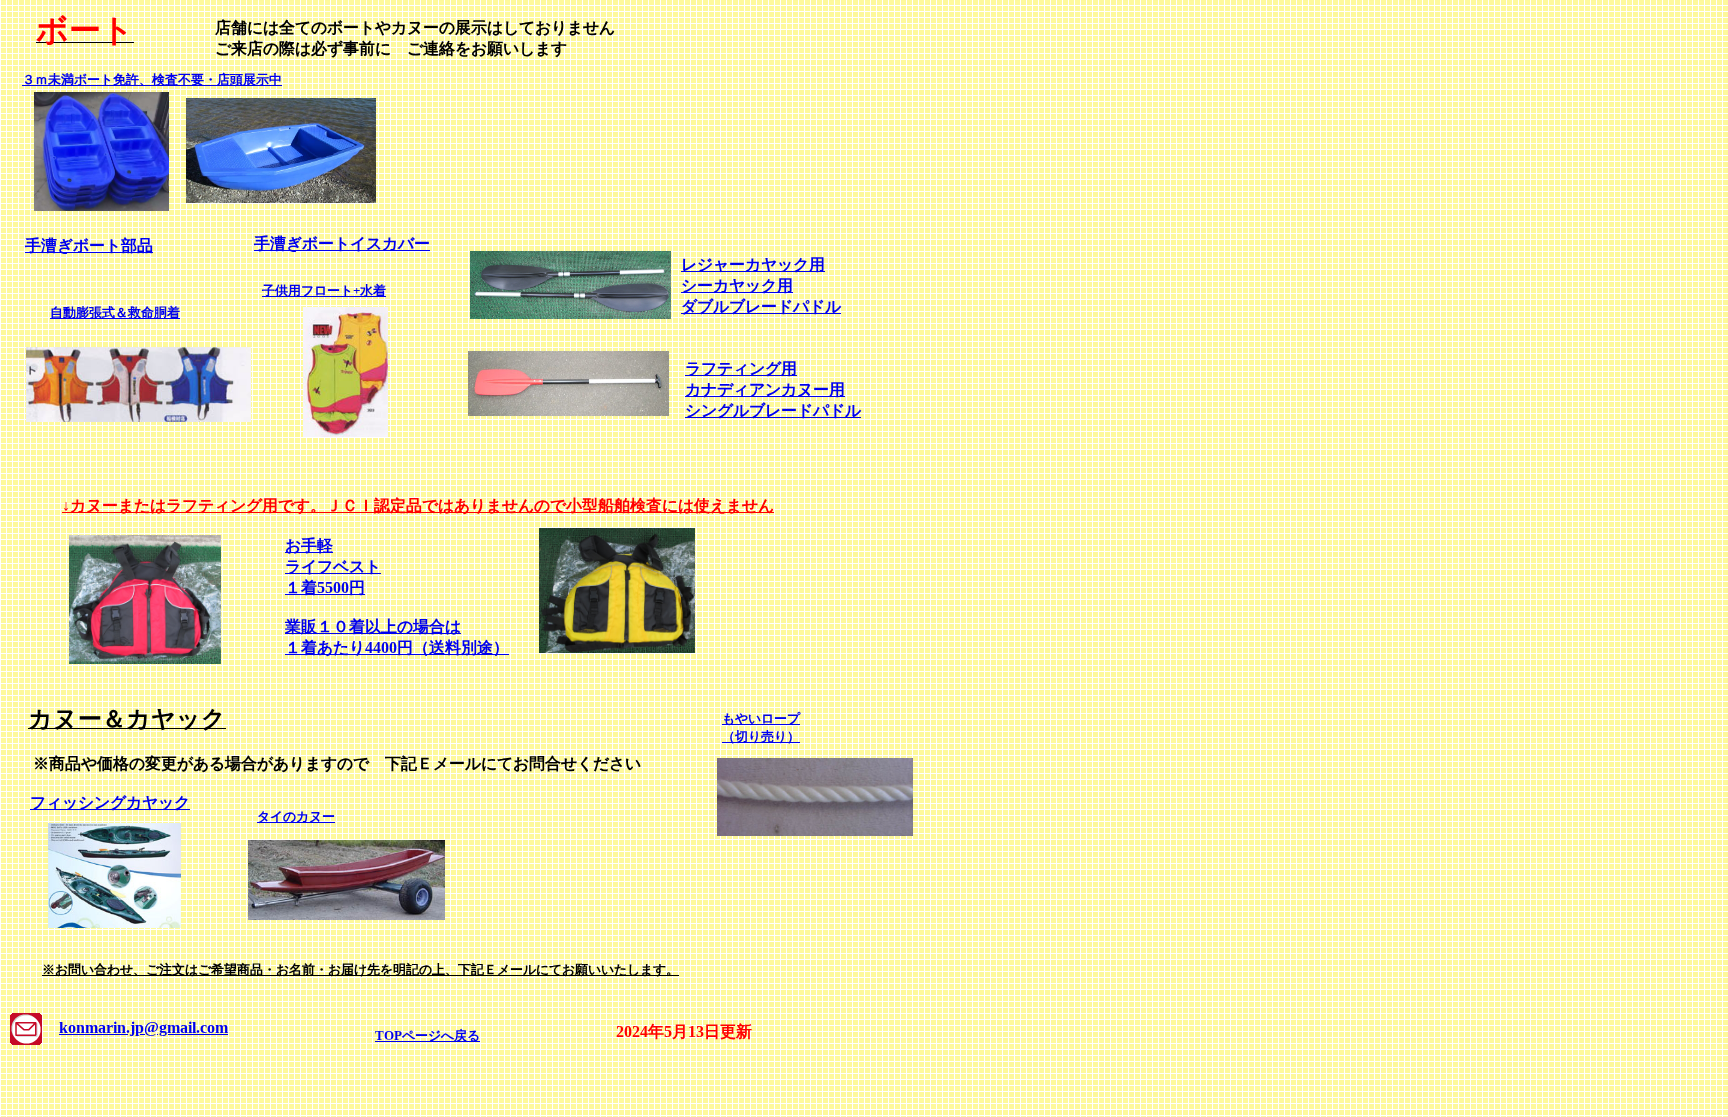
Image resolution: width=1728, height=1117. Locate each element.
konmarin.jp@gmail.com (143, 1027)
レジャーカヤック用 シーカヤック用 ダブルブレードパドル (761, 285)
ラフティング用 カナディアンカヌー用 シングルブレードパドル (773, 389)
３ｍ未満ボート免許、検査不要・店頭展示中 (152, 79)
